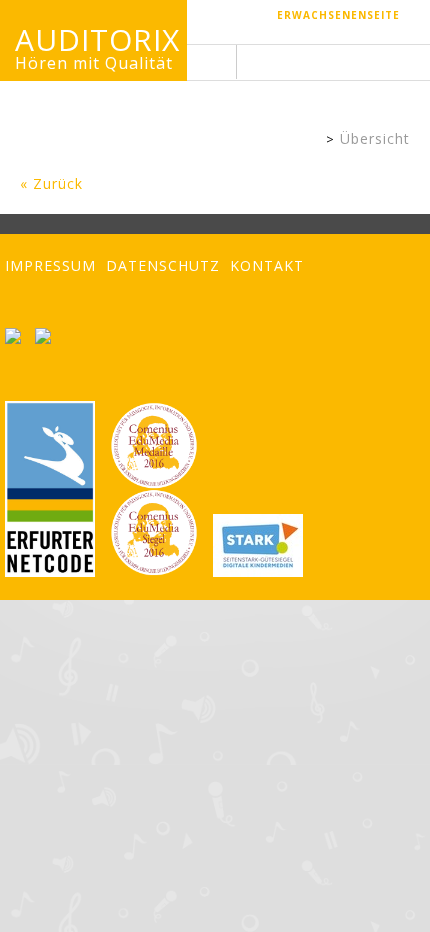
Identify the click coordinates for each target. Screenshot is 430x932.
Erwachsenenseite (338, 15)
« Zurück (51, 183)
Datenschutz (163, 265)
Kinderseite (310, 140)
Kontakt (267, 265)
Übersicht (375, 138)
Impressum (50, 265)
